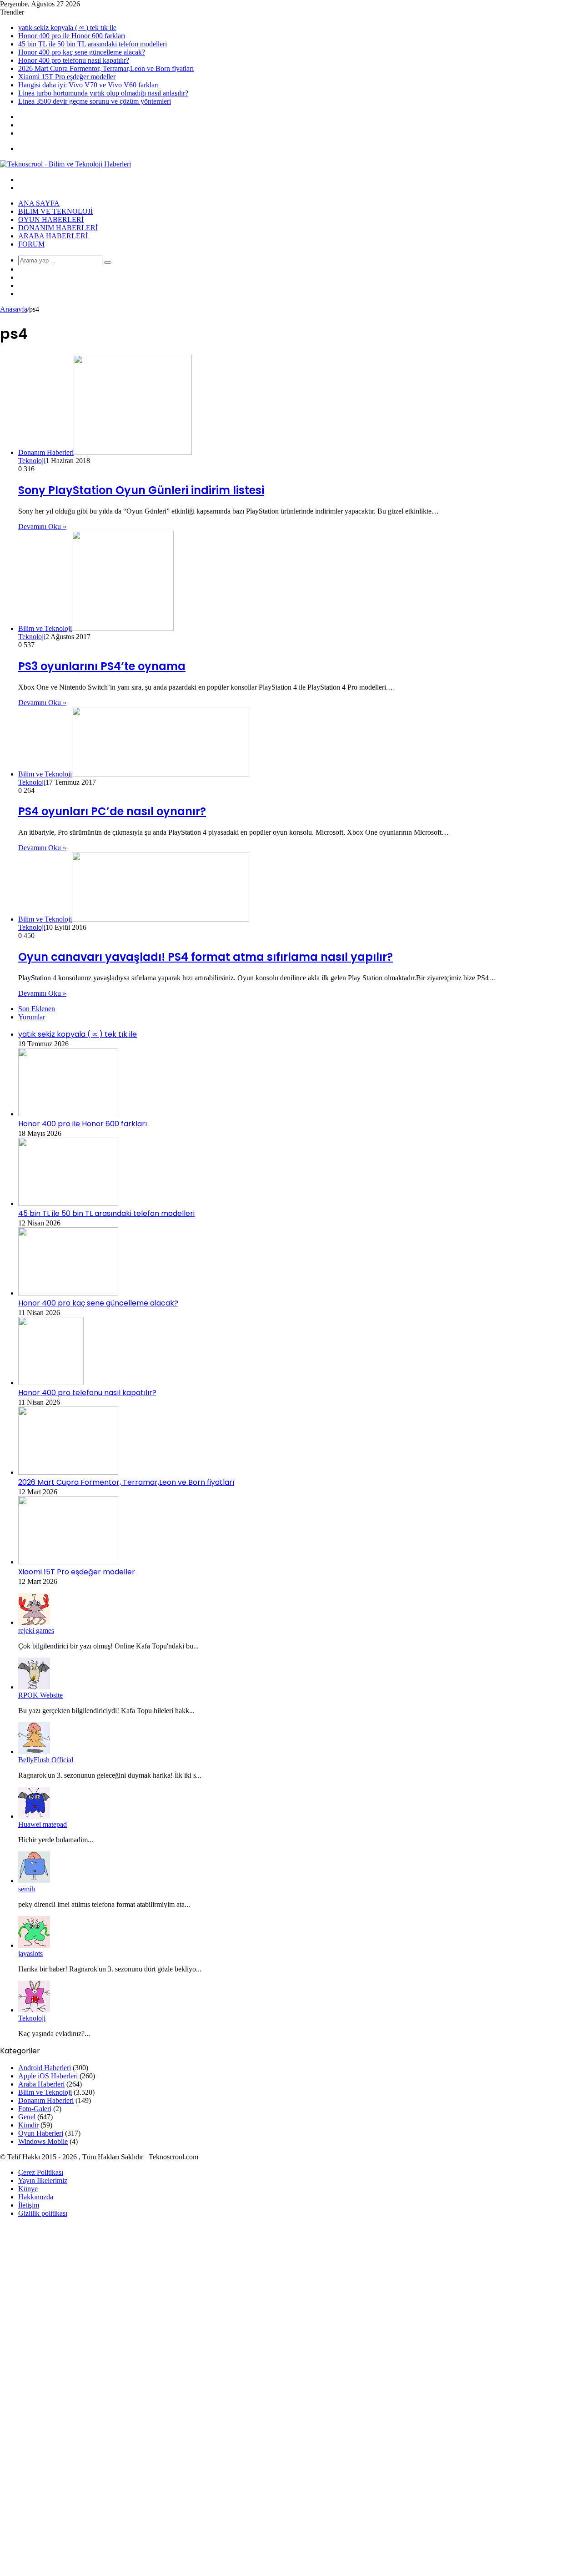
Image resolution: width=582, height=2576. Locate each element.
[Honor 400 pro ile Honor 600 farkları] (68, 1114)
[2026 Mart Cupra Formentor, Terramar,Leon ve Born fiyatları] (68, 1472)
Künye (28, 2189)
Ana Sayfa (39, 203)
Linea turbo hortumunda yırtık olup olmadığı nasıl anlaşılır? (103, 93)
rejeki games (36, 1631)
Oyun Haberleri (51, 219)
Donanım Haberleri (58, 228)
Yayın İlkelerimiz (43, 2180)
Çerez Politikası (41, 2172)
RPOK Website (40, 1695)
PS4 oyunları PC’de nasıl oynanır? (112, 811)
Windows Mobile (43, 2141)
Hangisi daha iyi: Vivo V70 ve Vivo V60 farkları (88, 85)
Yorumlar (32, 1017)
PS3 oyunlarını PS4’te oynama (102, 666)
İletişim (29, 2205)
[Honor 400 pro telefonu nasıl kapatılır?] (51, 1383)
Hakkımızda (36, 2197)
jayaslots (30, 1953)
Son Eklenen (37, 1009)
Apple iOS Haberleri (48, 2076)
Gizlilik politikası (43, 2213)
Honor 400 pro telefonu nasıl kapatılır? (74, 60)
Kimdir (28, 2125)
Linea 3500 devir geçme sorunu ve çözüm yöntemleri (95, 101)
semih (27, 1889)
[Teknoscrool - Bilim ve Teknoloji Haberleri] (65, 164)
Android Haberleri (45, 2068)
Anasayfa (14, 309)
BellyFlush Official (46, 1760)
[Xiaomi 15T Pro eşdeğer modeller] (68, 1562)
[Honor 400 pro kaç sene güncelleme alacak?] (68, 1293)
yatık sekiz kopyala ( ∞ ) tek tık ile (67, 28)
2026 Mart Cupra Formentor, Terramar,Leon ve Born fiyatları (106, 68)
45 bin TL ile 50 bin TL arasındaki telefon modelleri (93, 44)
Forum (31, 244)
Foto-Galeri (35, 2109)
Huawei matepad (43, 1824)
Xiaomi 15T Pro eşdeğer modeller (67, 77)
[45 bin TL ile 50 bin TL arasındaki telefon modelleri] (68, 1203)
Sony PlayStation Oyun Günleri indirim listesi (141, 490)
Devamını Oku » (42, 527)
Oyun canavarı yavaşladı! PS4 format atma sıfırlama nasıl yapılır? (206, 957)
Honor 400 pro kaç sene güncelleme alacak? (82, 52)
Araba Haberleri (53, 236)
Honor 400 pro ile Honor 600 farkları (72, 36)
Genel (27, 2117)
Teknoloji (32, 461)
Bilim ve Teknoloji (55, 211)
